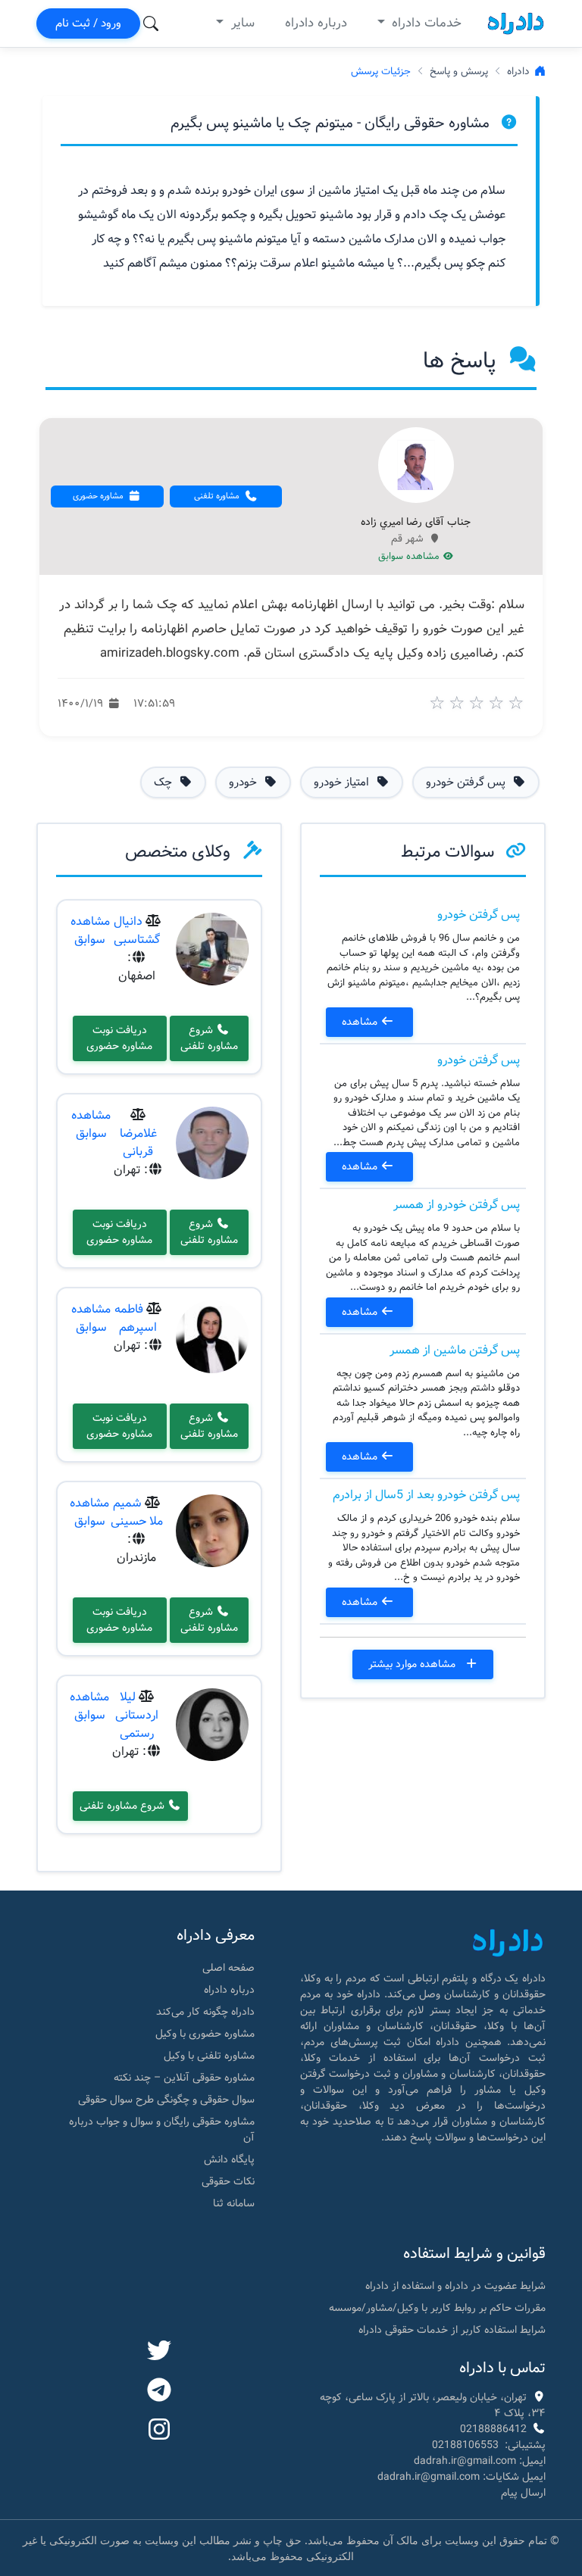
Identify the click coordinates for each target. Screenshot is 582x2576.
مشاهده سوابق (410, 557)
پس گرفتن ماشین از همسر (455, 1350)
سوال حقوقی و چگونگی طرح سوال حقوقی (166, 2100)
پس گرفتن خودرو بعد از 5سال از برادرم (426, 1495)
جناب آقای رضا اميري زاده (416, 523)
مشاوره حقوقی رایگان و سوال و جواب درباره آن (162, 2129)
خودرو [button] (244, 782)
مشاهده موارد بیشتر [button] (413, 1664)
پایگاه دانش (229, 2159)
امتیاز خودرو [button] (343, 782)
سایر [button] (241, 23)
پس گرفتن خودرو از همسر (457, 1205)
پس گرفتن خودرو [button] (467, 782)
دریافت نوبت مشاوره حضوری (119, 1038)
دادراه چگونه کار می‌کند (205, 2012)
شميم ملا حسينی (137, 1512)
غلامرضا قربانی (138, 1143)
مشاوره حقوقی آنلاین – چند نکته (184, 2078)
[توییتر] (159, 2352)
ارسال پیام (523, 2493)
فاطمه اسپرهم (136, 1318)
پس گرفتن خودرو (479, 915)
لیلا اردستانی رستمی (137, 1715)
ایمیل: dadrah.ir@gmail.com (480, 2461)
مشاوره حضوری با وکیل (205, 2034)
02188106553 (465, 2445)
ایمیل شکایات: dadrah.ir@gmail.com (462, 2477)
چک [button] (164, 782)
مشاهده (361, 1022)
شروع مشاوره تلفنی (209, 1038)
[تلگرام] (159, 2391)
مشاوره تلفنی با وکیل (209, 2056)
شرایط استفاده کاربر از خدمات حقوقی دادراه (452, 2330)
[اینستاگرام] (159, 2431)
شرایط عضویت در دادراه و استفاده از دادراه (455, 2286)
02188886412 (493, 2429)
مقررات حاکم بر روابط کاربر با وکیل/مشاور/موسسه (437, 2308)
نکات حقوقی (228, 2181)
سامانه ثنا (234, 2203)
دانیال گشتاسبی (137, 930)
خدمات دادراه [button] (425, 23)
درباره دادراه (316, 23)
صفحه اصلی (228, 1968)
